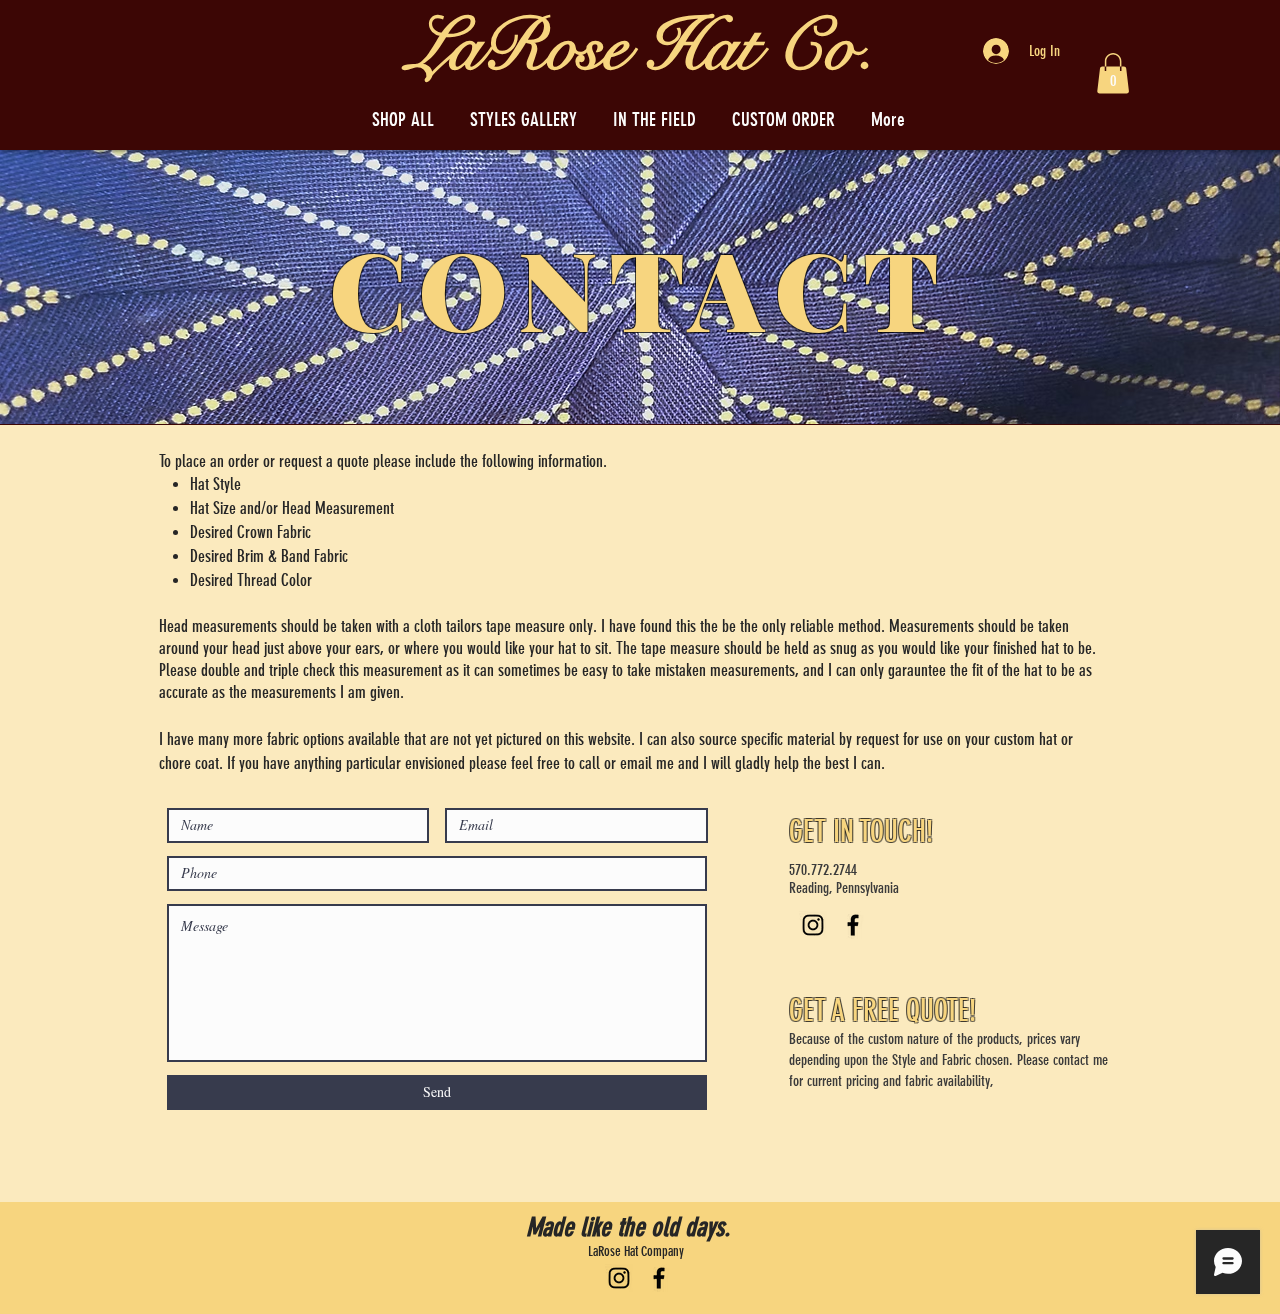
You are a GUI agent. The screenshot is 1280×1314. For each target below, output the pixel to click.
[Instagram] (813, 925)
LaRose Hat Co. (642, 47)
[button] (1113, 73)
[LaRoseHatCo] (659, 1278)
